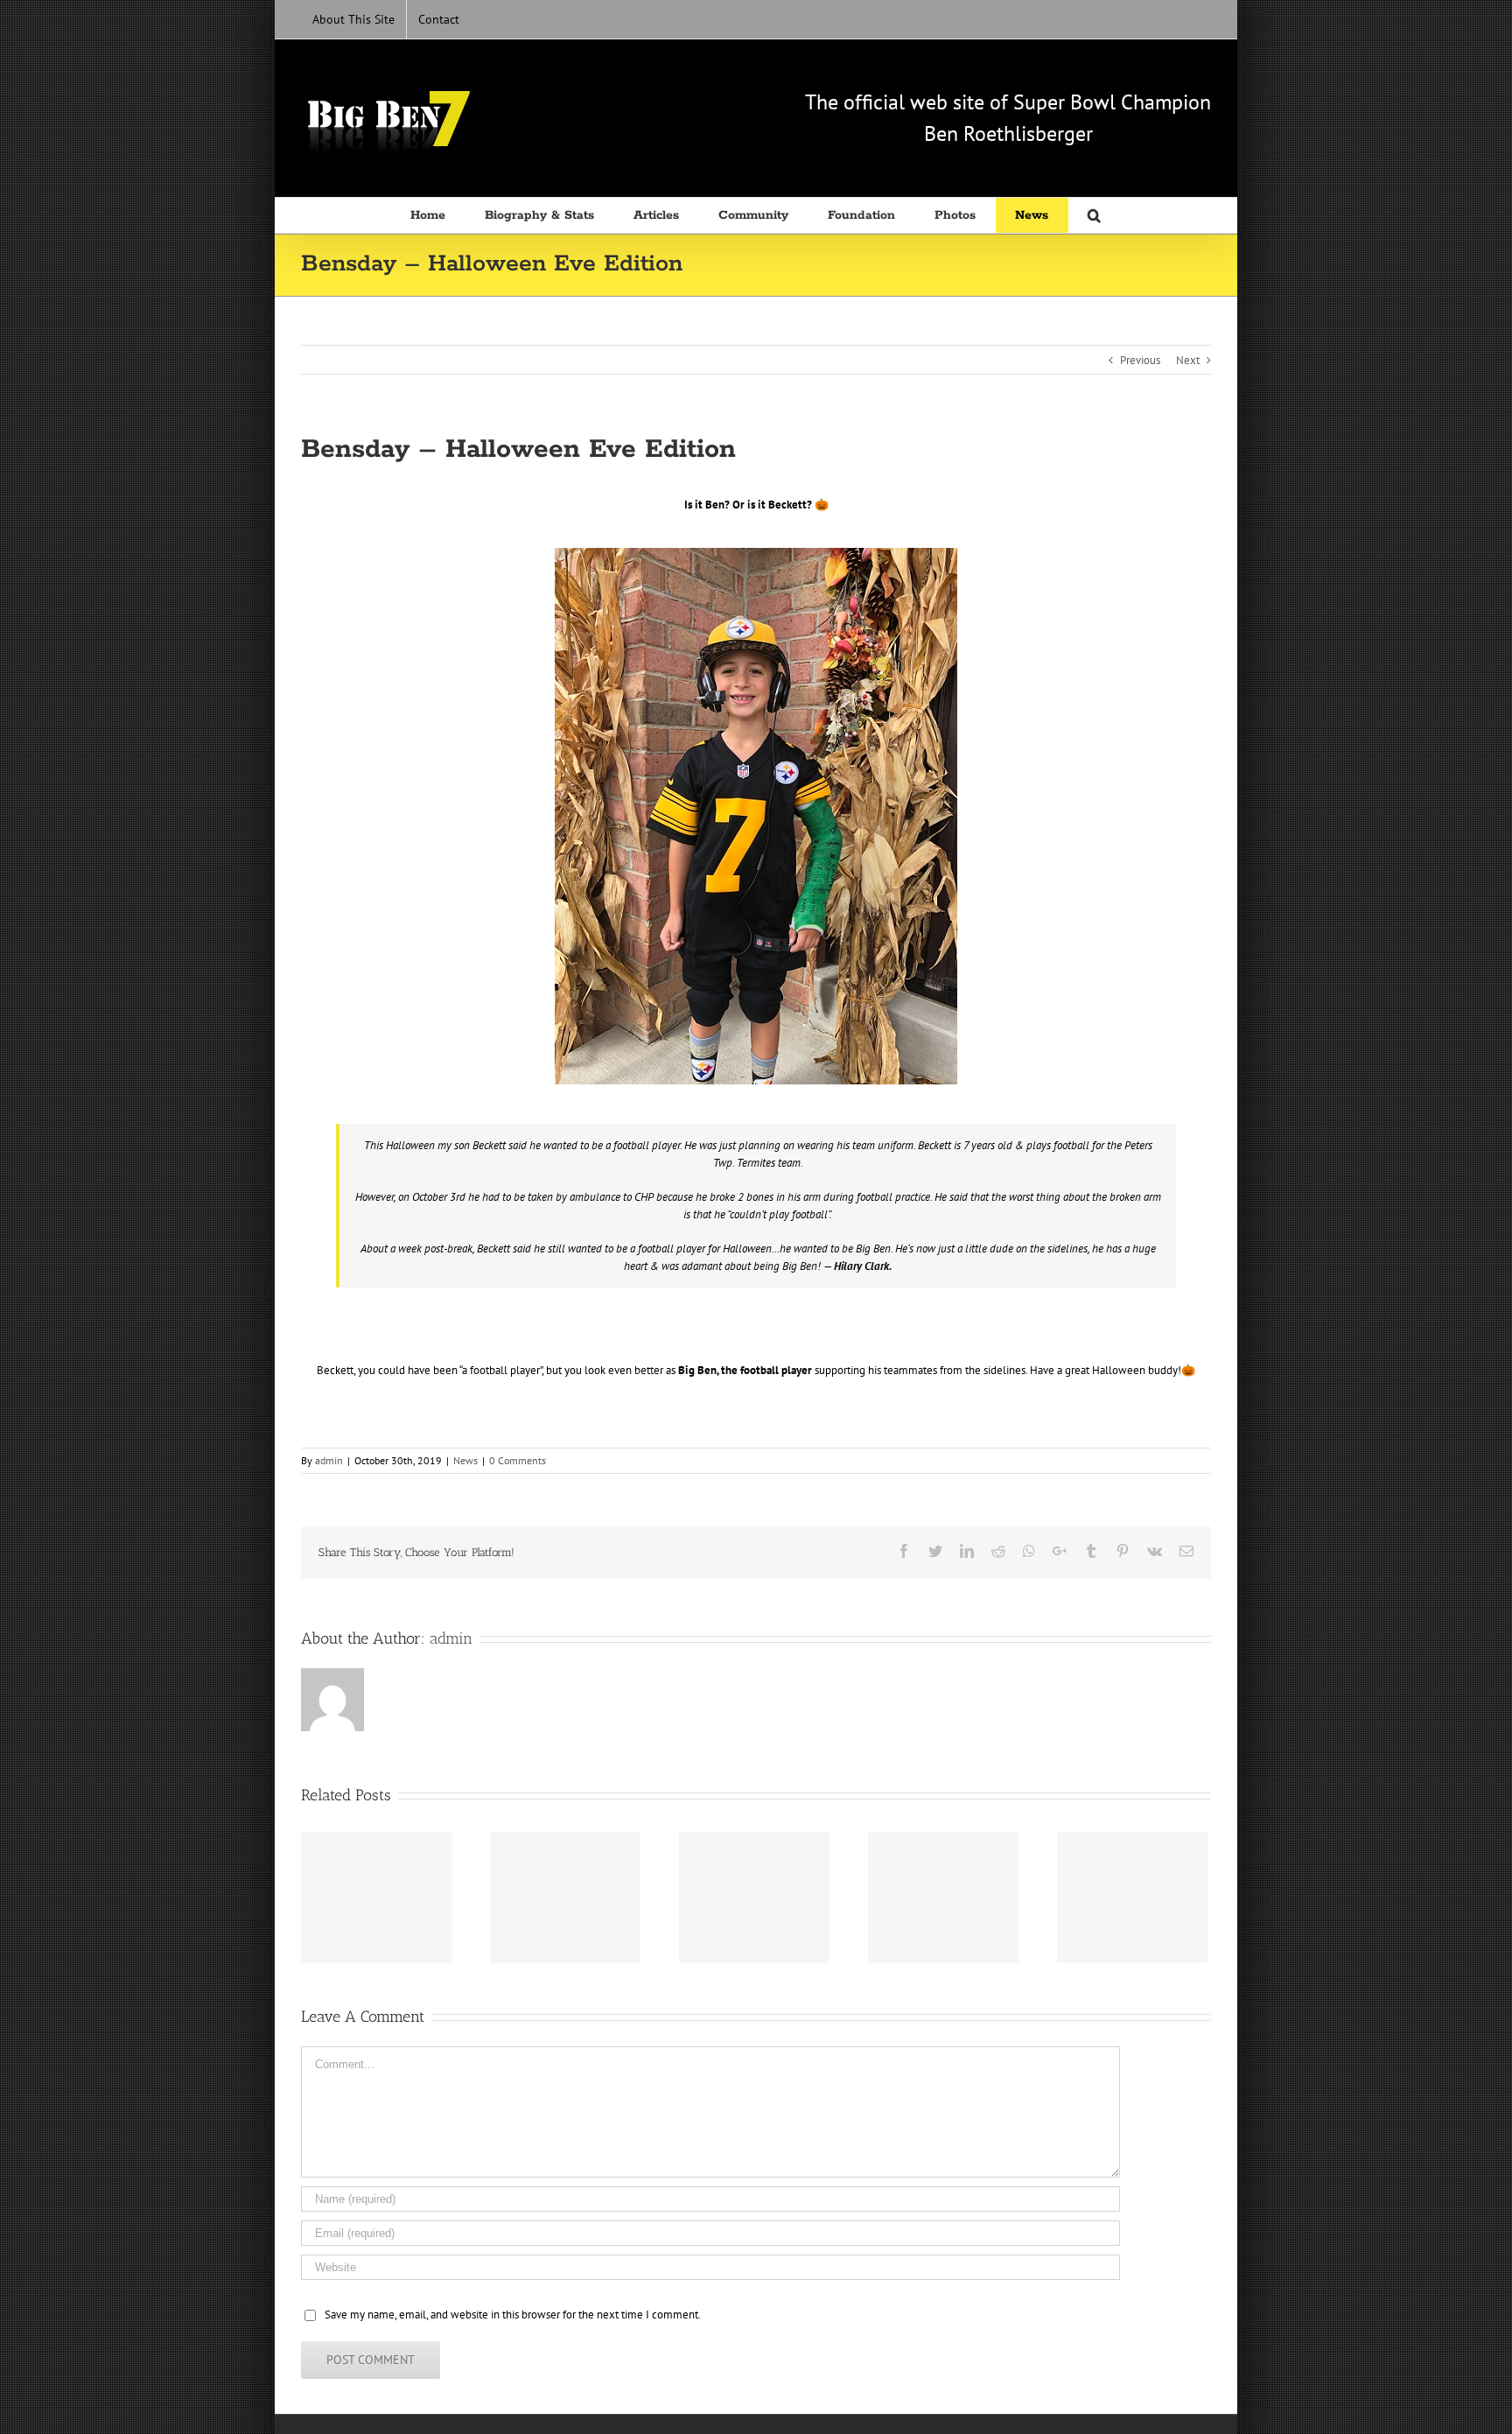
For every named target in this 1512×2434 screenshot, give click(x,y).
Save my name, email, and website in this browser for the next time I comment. (513, 2315)
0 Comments (518, 1460)
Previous (1140, 360)
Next (1188, 360)
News (465, 1460)
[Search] (1095, 215)
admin (329, 1460)
